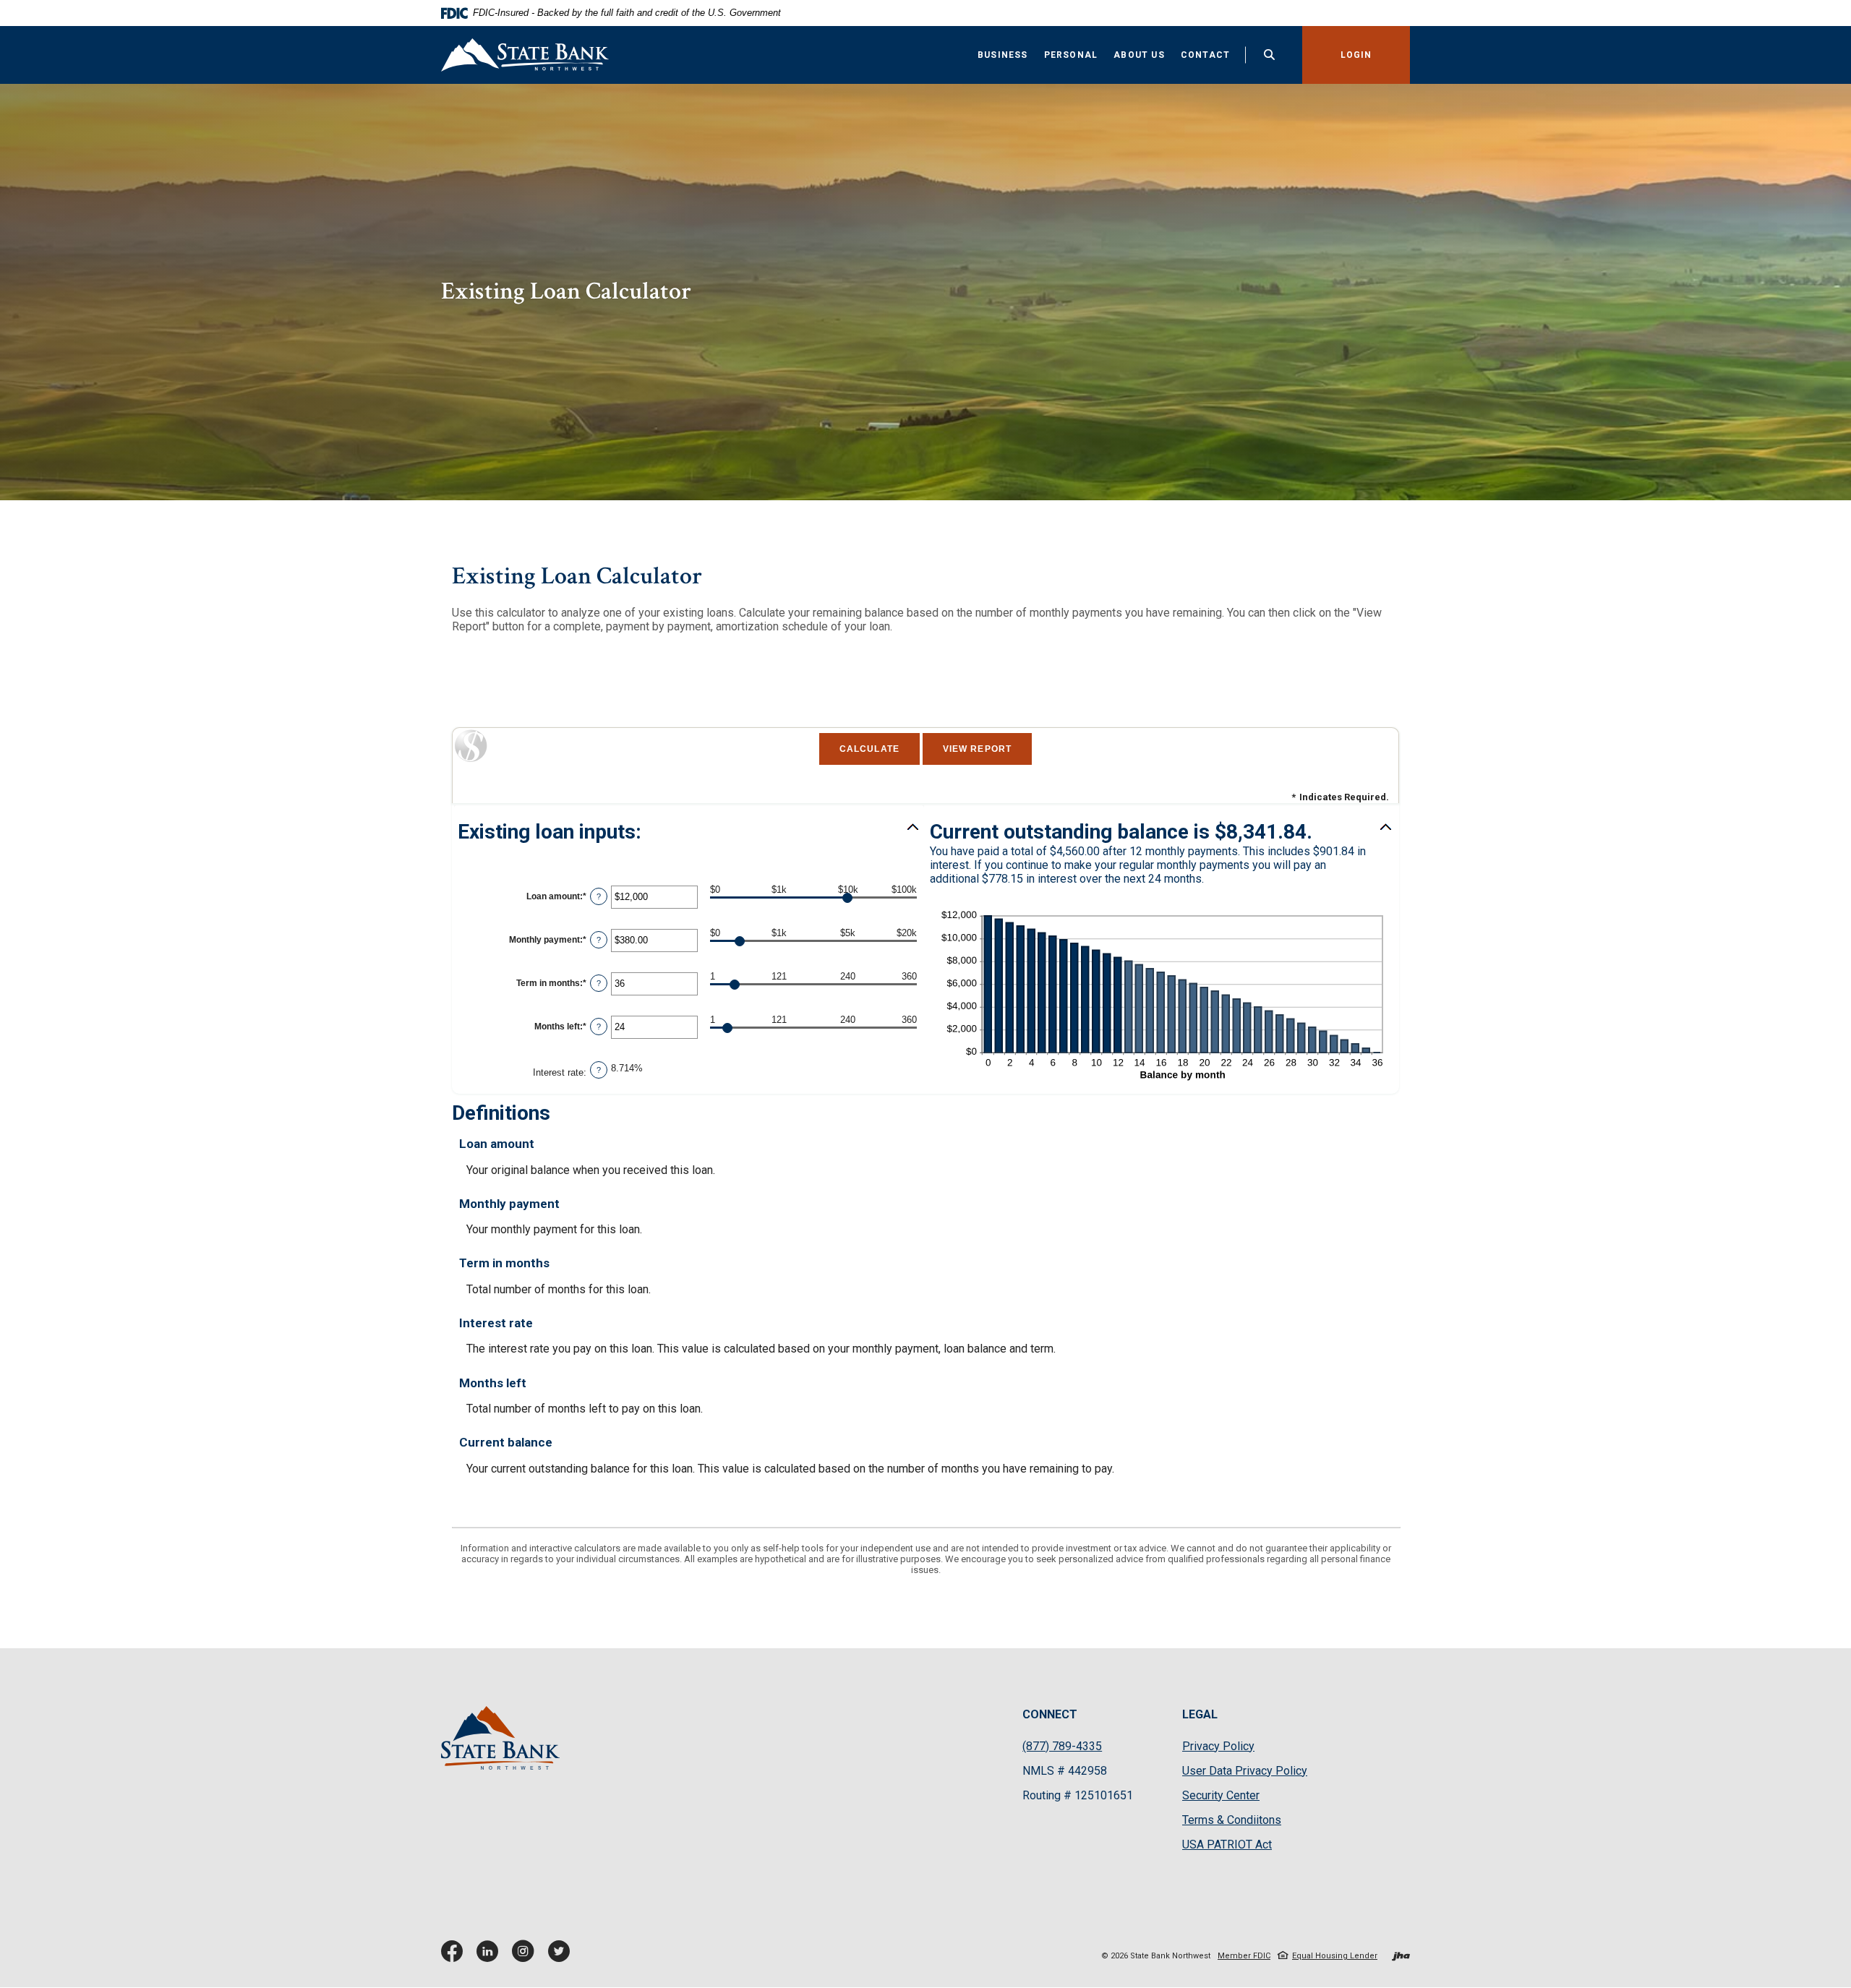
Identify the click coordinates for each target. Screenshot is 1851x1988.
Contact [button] (1205, 55)
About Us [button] (1139, 55)
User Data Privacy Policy (1245, 1771)
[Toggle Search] (1270, 55)
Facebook (455, 1957)
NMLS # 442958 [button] (1065, 1771)
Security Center (1221, 1795)
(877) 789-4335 (1062, 1746)
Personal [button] (1071, 55)
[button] (689, 832)
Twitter (562, 1957)
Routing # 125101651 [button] (1078, 1795)
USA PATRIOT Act (1227, 1845)
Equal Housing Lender (1335, 1956)
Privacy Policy (1218, 1747)
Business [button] (1003, 55)
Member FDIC (1244, 1956)
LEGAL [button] (1200, 1714)
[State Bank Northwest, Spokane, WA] (525, 55)
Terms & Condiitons (1232, 1820)
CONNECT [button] (1050, 1714)
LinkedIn (491, 1957)
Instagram (526, 1957)
